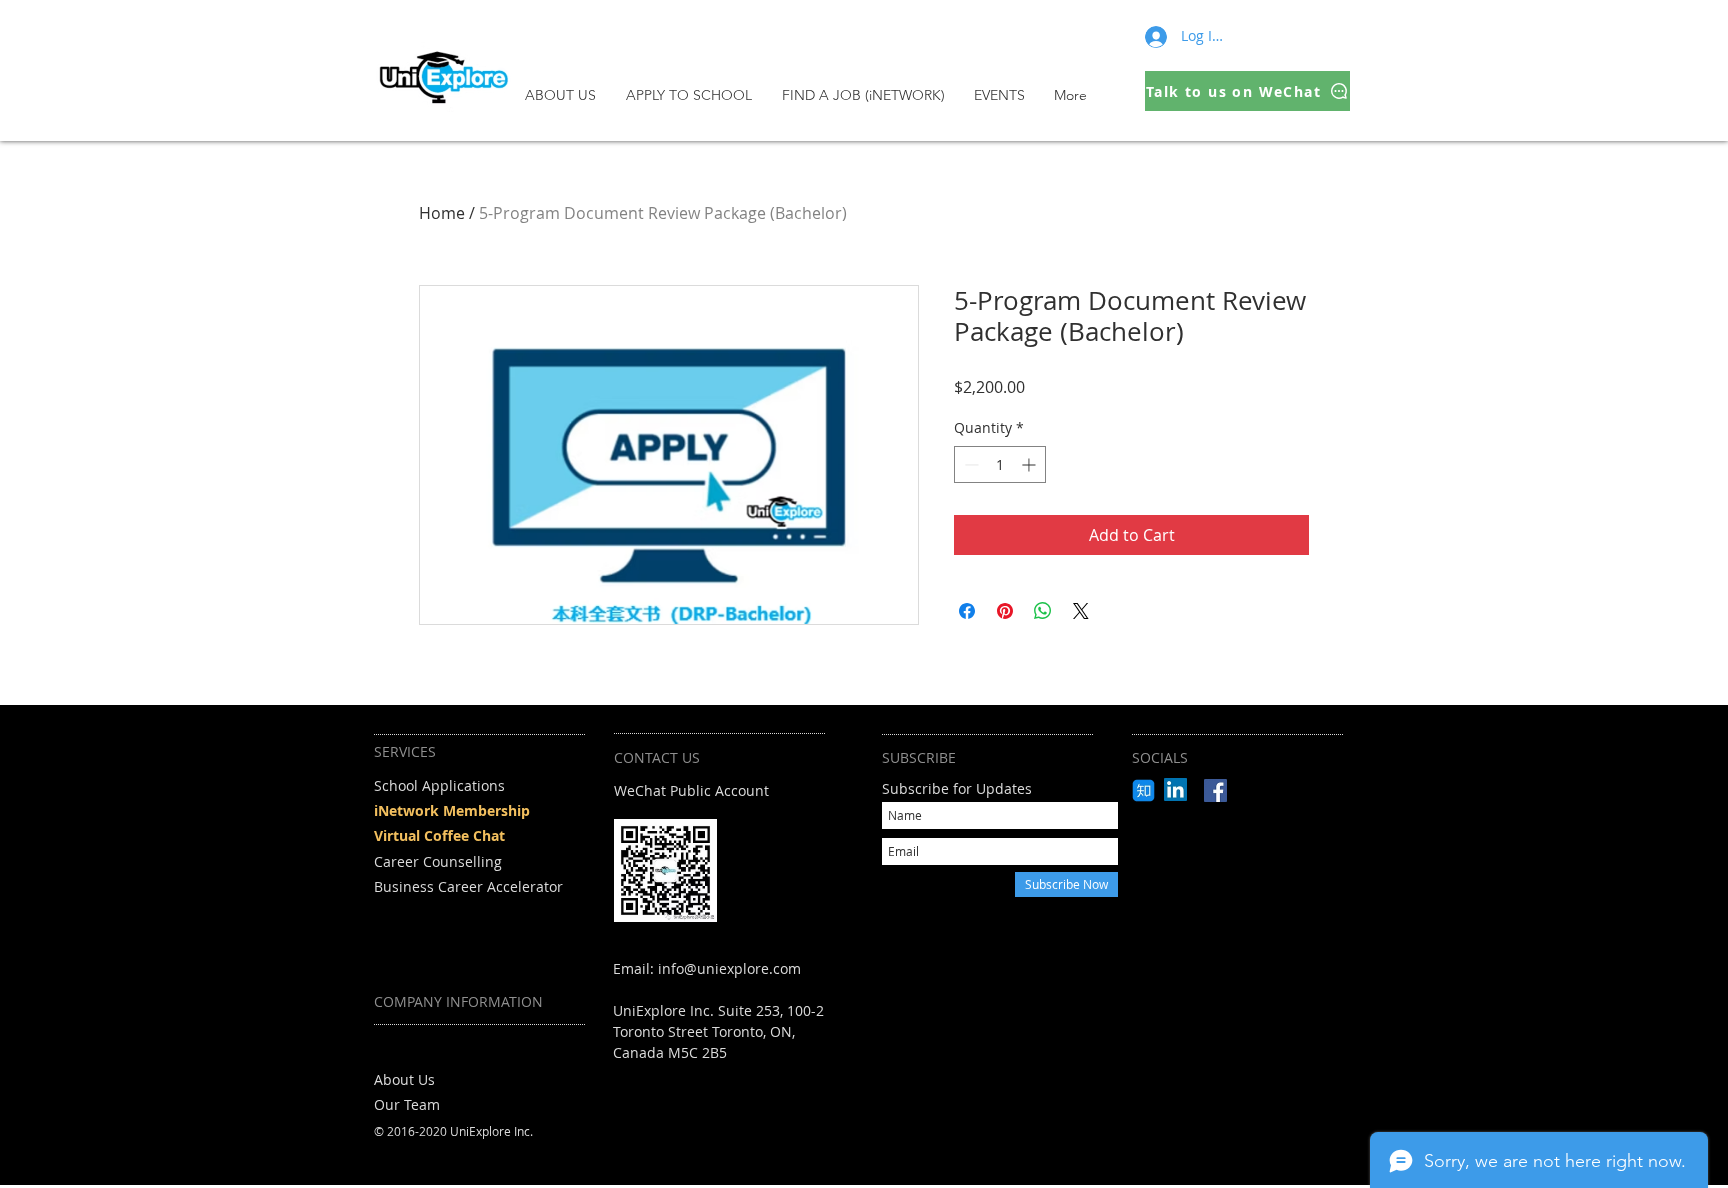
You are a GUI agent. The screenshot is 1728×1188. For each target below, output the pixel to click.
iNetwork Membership (452, 810)
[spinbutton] (1000, 464)
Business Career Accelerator (468, 886)
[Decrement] (969, 464)
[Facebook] (1215, 790)
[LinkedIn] (1175, 789)
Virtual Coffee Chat (439, 835)
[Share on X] (1081, 611)
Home (442, 213)
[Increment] (1030, 464)
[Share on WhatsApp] (1043, 611)
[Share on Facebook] (967, 611)
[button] (694, 95)
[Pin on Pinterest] (1005, 611)
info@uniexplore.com (729, 968)
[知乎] (1143, 790)
